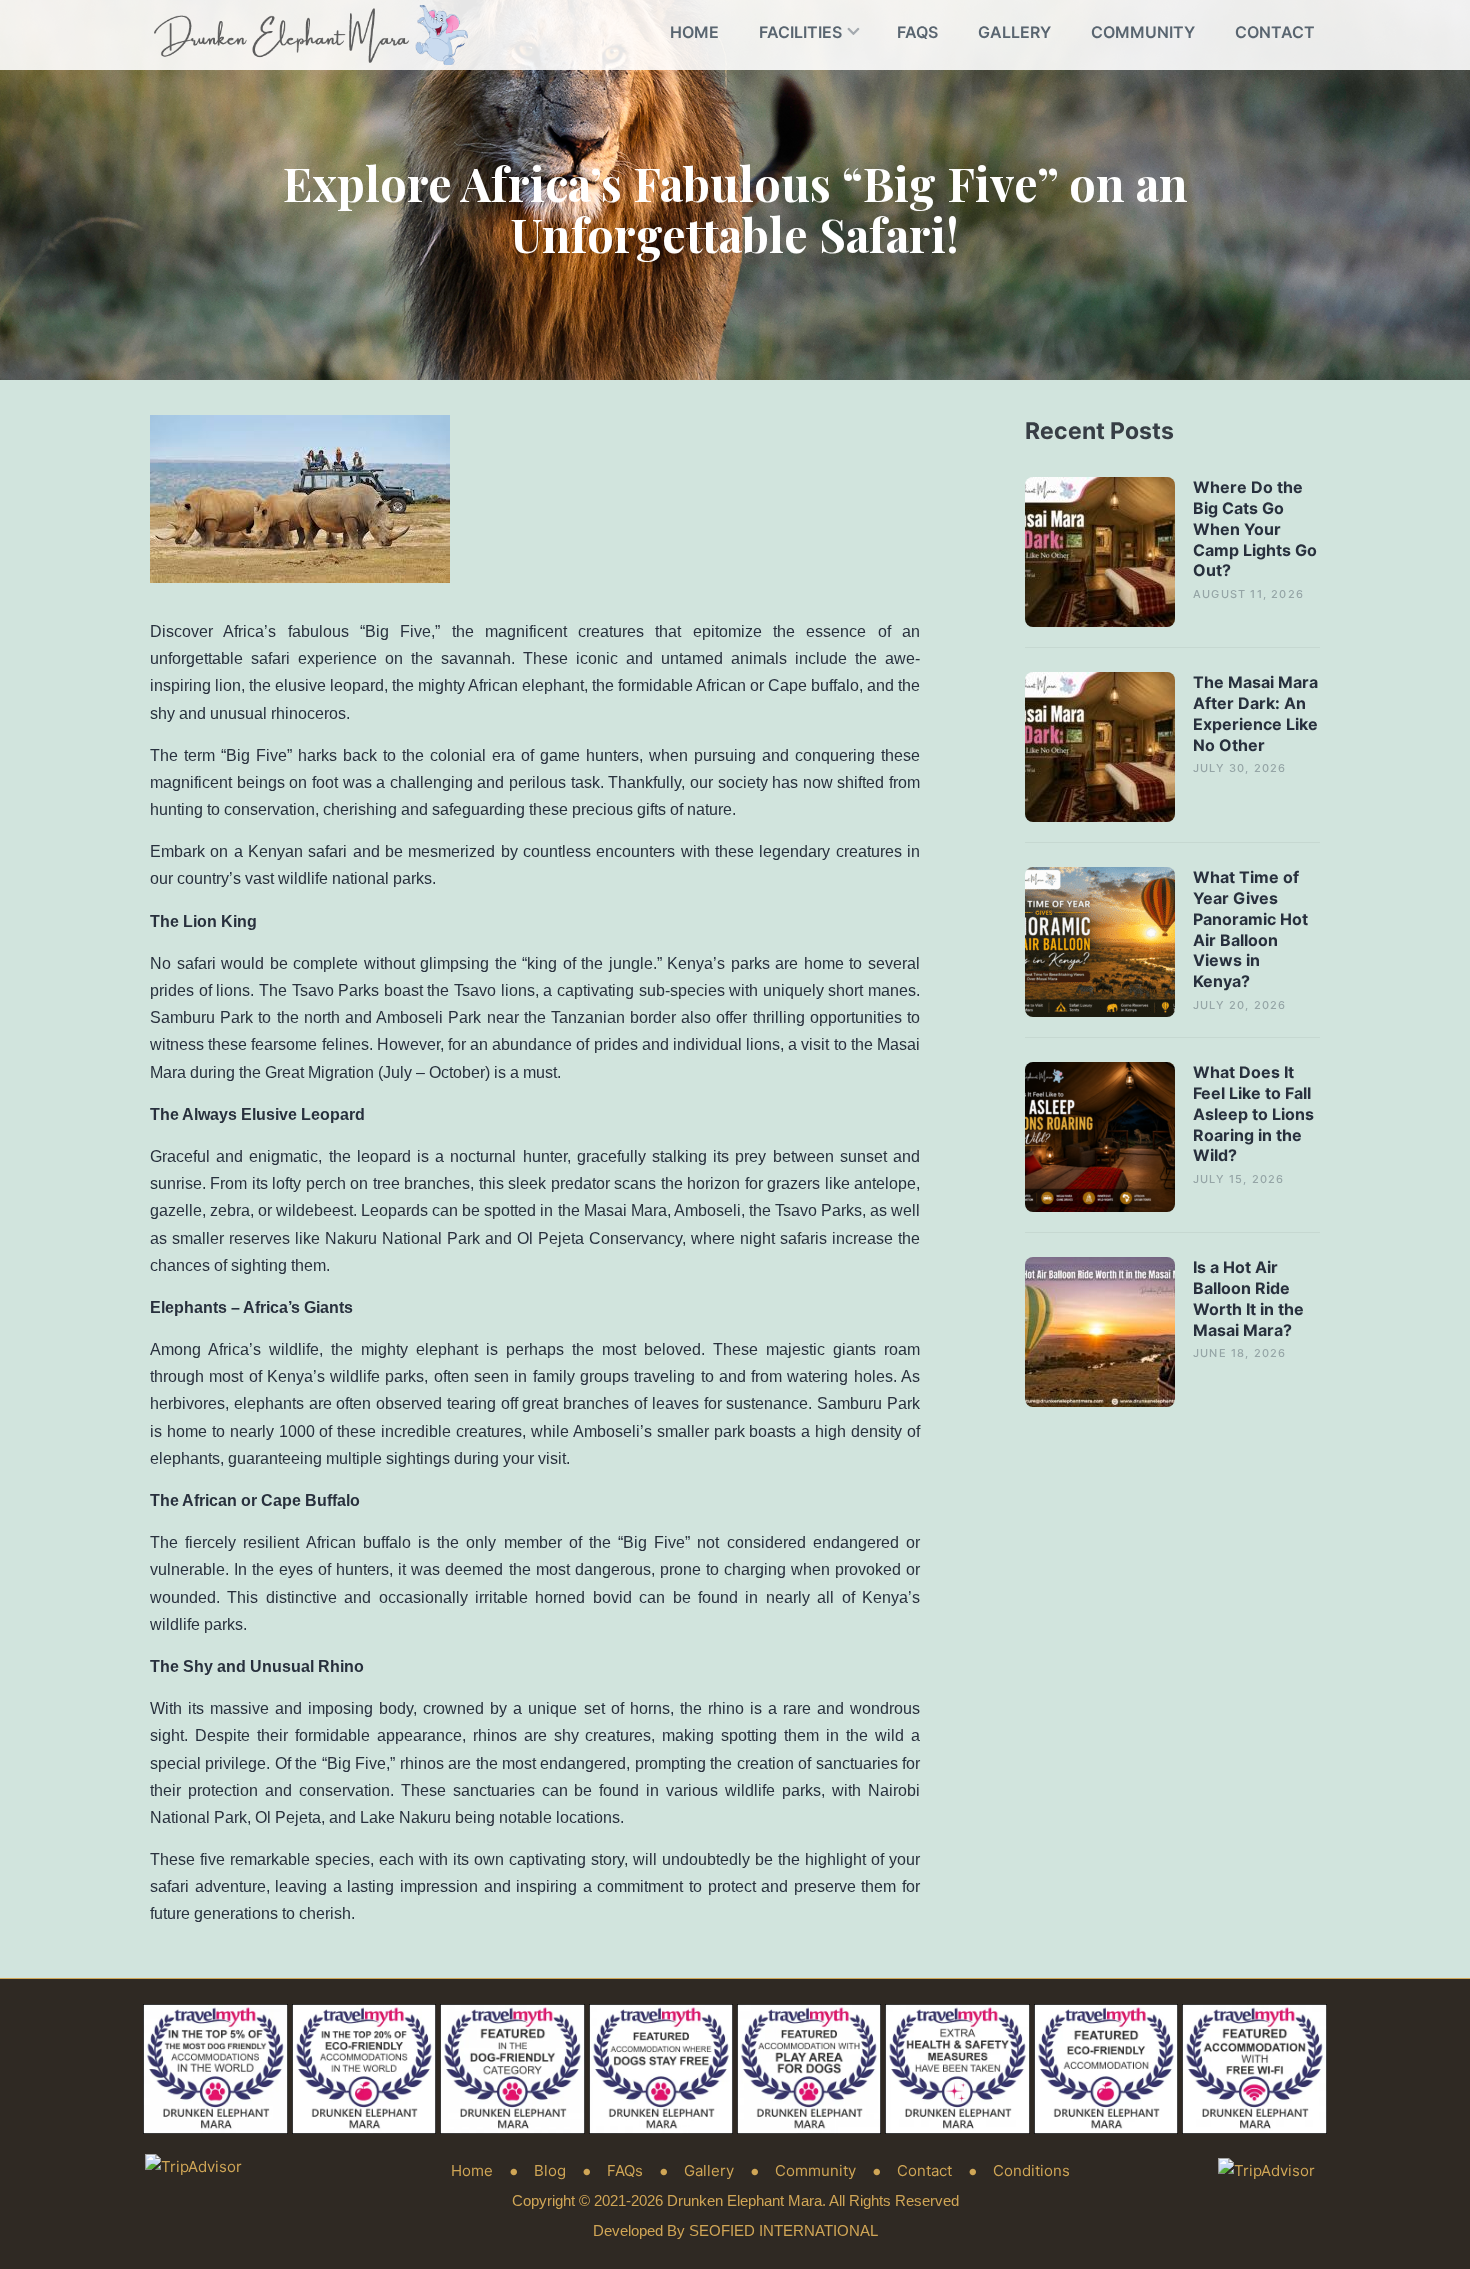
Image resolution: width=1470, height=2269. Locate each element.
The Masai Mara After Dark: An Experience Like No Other (1255, 713)
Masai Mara (625, 1210)
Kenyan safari (297, 851)
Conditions (1031, 2170)
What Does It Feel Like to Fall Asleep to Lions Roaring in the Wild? (1253, 1113)
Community (1143, 32)
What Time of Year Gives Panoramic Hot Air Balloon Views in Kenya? (1250, 929)
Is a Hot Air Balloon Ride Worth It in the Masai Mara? (1248, 1298)
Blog (550, 2170)
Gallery (1014, 32)
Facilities (800, 32)
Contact (1275, 32)
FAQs (917, 32)
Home (694, 32)
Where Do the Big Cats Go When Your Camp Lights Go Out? (1255, 528)
